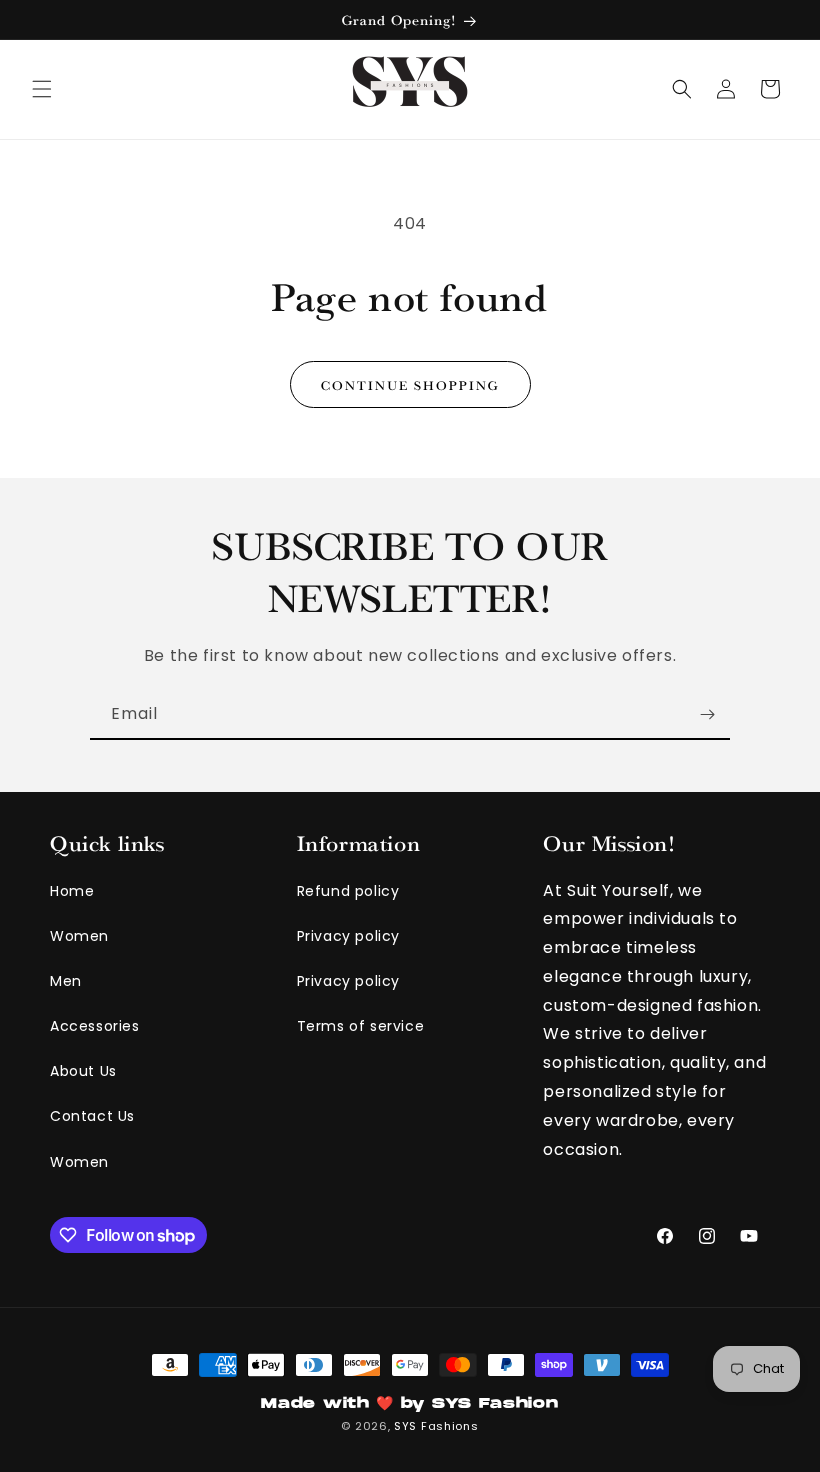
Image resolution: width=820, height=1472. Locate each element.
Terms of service (361, 1026)
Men (66, 981)
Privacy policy (348, 936)
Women (79, 936)
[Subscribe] (707, 714)
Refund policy (348, 891)
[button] (42, 89)
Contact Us (92, 1116)
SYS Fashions (436, 1426)
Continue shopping (410, 384)
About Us (83, 1071)
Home (72, 891)
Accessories (95, 1026)
